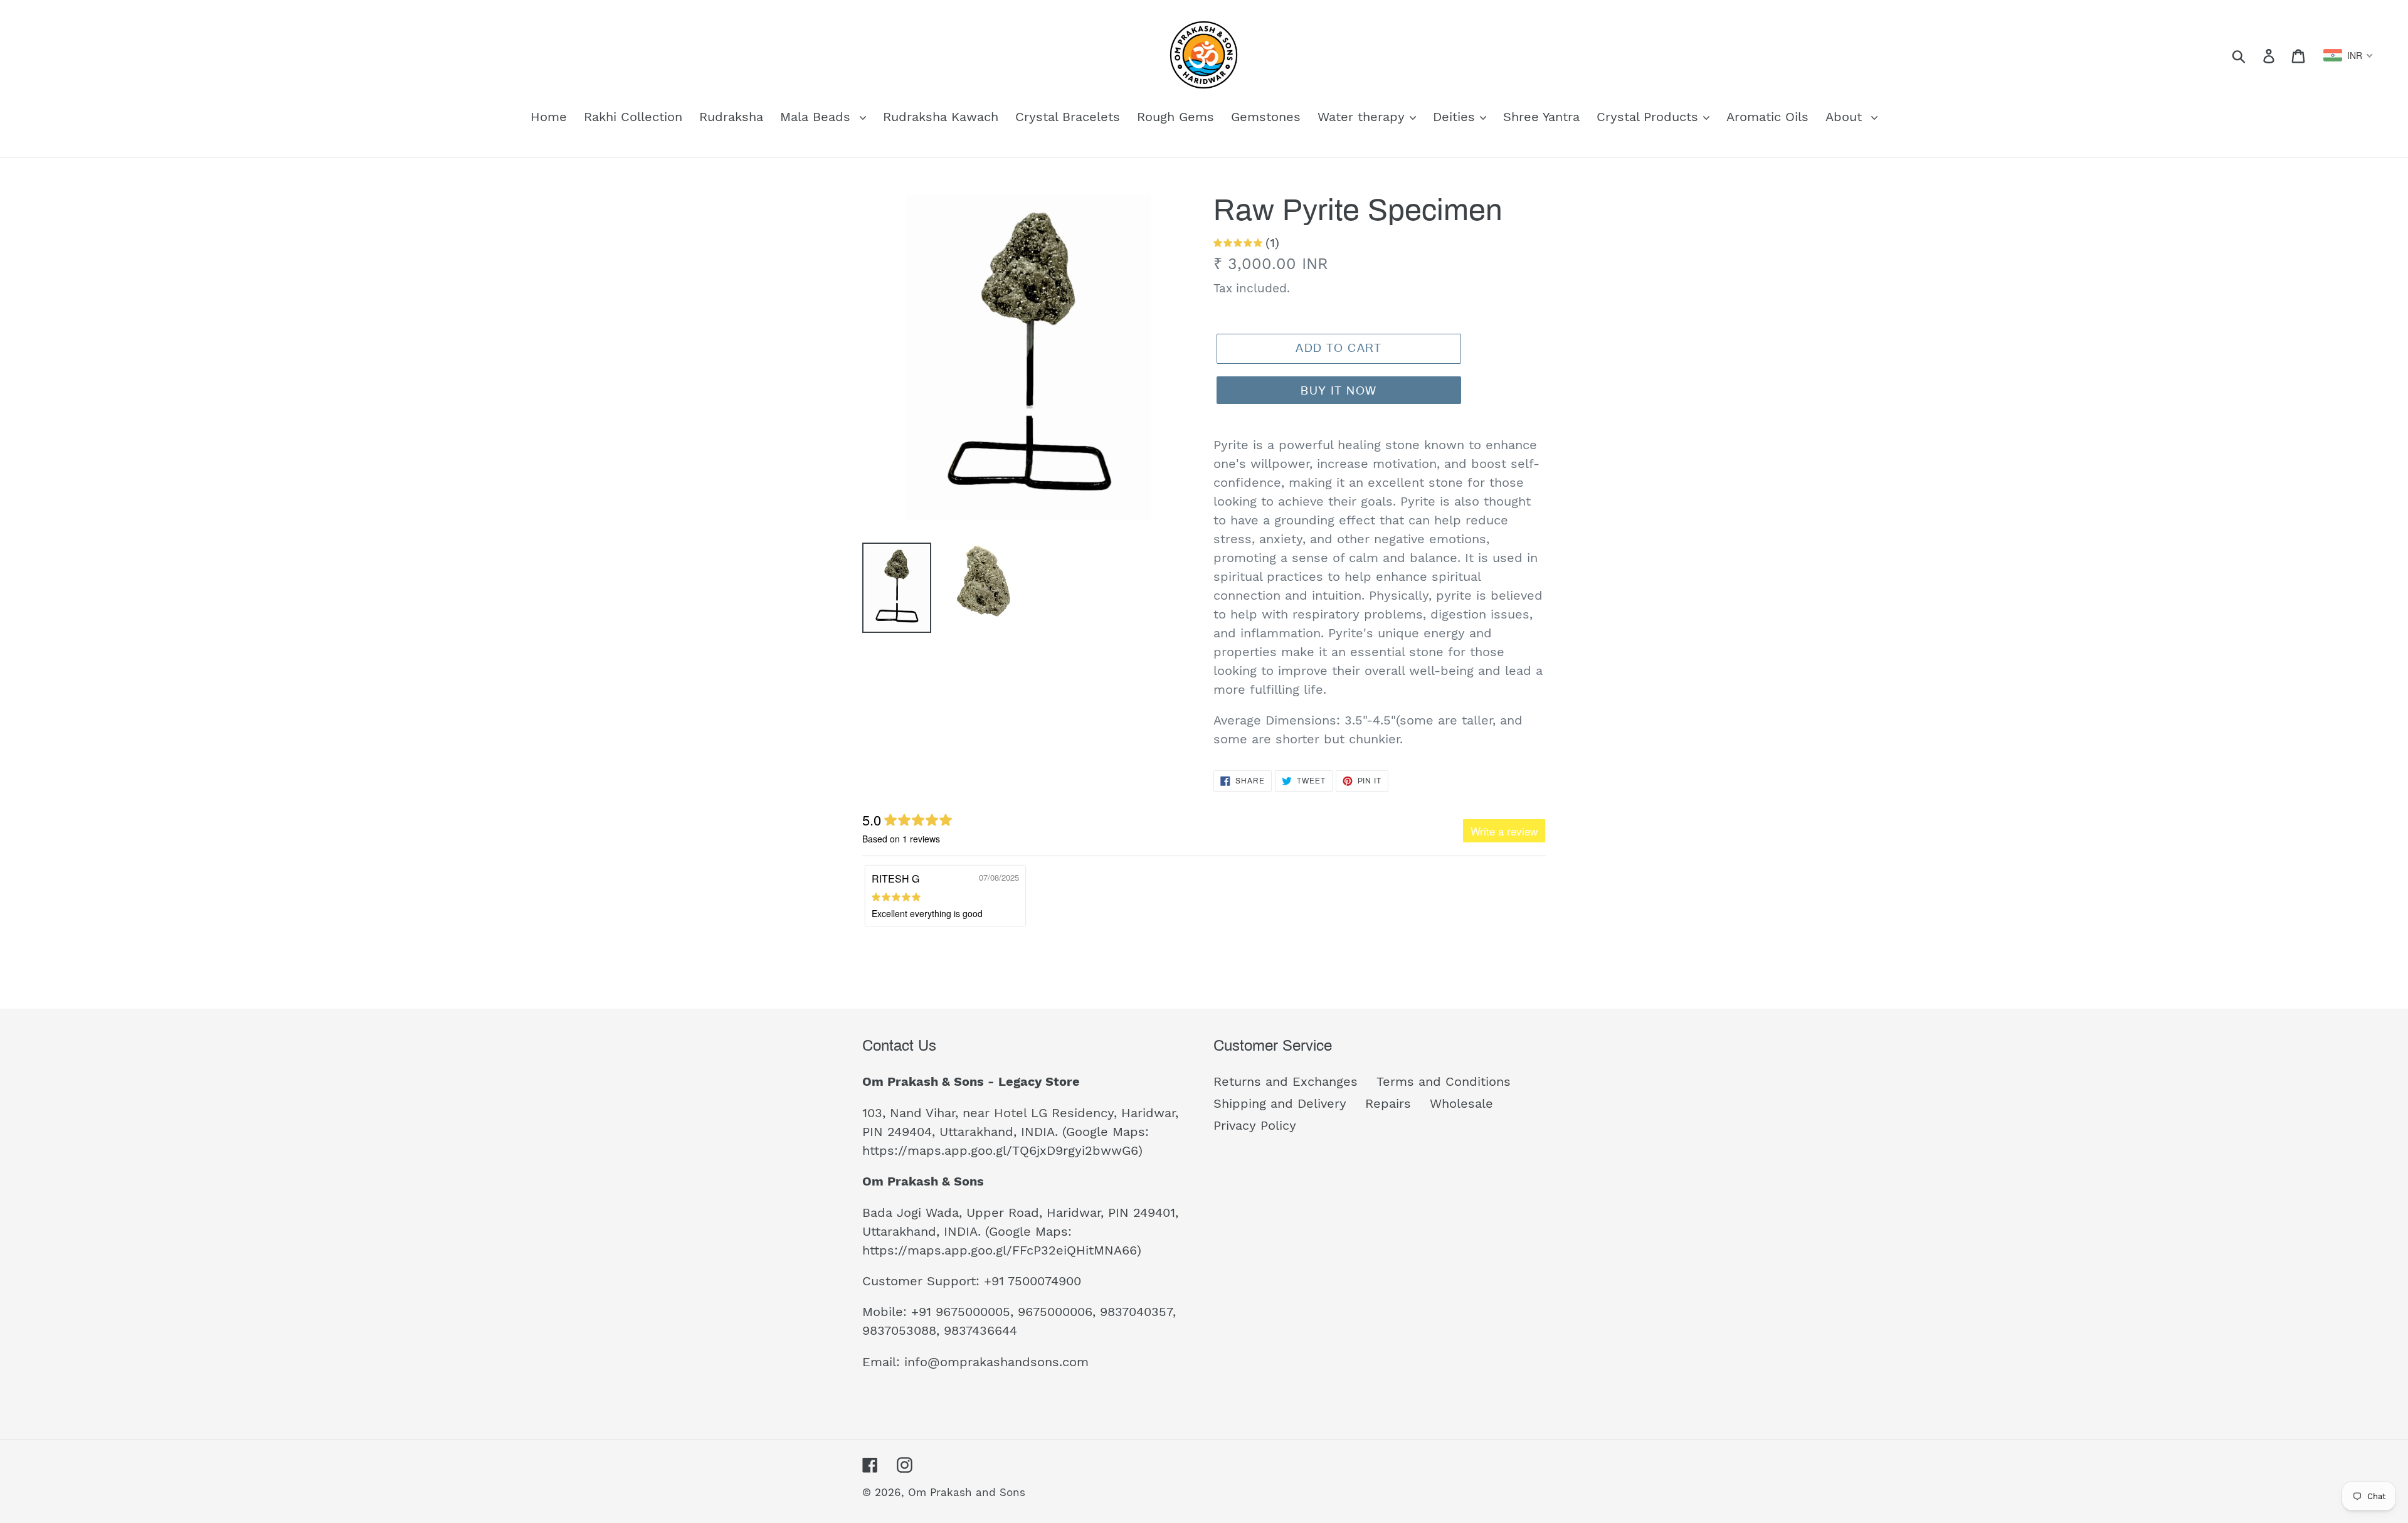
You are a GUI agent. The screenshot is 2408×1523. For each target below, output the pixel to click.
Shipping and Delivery (1280, 1103)
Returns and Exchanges (1286, 1081)
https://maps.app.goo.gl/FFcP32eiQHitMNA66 (1000, 1250)
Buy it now (1339, 391)
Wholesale (1461, 1103)
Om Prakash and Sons (967, 1492)
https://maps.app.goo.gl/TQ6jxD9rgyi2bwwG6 (1000, 1150)
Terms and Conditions (1444, 1081)
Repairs (1388, 1103)
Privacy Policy (1255, 1125)
